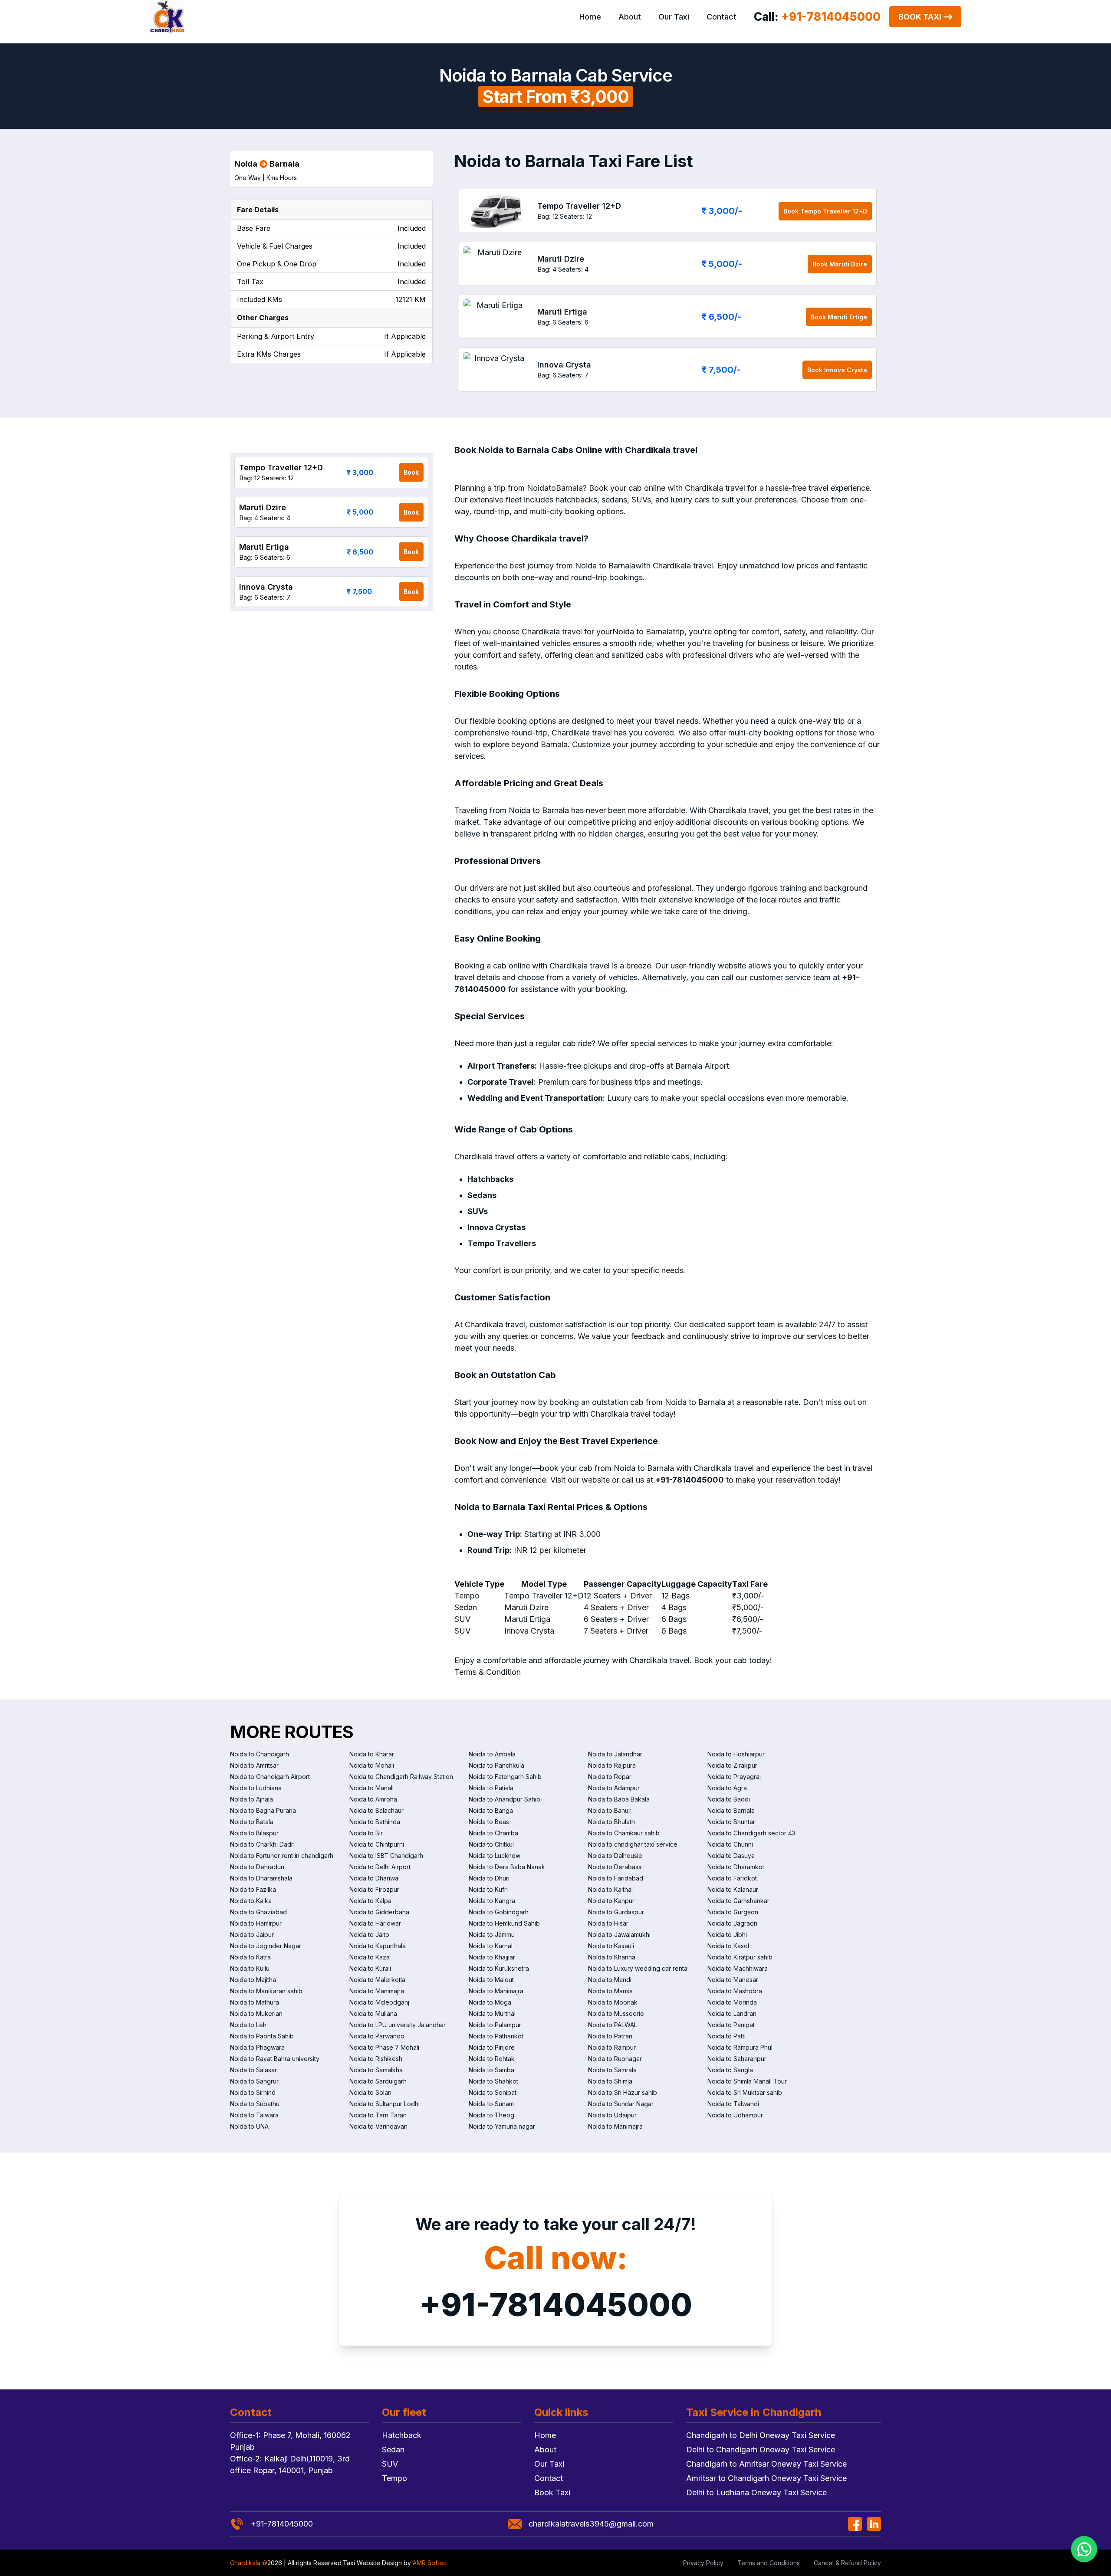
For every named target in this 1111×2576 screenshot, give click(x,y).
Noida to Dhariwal (375, 1878)
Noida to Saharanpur (737, 2059)
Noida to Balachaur (376, 1810)
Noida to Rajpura (612, 1765)
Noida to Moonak (613, 2002)
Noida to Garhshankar (738, 1901)
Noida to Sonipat (493, 2092)
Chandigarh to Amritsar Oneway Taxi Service (766, 2464)
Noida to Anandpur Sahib (505, 1799)
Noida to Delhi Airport (380, 1867)
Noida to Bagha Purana (263, 1810)
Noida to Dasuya (731, 1856)
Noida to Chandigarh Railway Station (401, 1777)
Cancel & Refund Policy (847, 2563)
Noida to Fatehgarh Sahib (505, 1777)
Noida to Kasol (728, 1946)
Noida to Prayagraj (734, 1777)
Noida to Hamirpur (256, 1923)
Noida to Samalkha (376, 2070)
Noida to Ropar (610, 1777)
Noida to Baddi (729, 1799)
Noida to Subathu (255, 2104)
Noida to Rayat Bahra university (275, 2059)
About (630, 17)
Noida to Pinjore (492, 2047)
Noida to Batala (252, 1822)
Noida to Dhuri (489, 1878)
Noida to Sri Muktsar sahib (745, 2092)
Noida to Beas (489, 1822)
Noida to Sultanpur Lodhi (385, 2104)
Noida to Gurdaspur (616, 1912)
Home (590, 17)
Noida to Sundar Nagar (621, 2104)
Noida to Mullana (373, 2013)
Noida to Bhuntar (731, 1822)
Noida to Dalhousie (615, 1856)
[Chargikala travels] (167, 17)
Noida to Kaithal (610, 1889)
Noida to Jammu (492, 1934)
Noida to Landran (732, 2013)
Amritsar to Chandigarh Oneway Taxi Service (766, 2478)
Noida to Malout (491, 1980)
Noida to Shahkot (493, 2081)
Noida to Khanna (612, 1957)
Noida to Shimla (610, 2081)
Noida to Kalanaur (733, 1889)
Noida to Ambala (492, 1754)
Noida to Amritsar (254, 1765)
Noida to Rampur (612, 2047)
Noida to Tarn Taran (378, 2115)
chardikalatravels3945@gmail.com (591, 2524)
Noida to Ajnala (251, 1799)
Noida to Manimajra (377, 1991)
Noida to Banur (609, 1810)
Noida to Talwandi (733, 2104)
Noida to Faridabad (616, 1878)
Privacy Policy (703, 2563)
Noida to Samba (491, 2070)
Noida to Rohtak (492, 2059)
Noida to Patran (610, 2036)
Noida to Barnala (731, 1810)
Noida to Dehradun (257, 1867)
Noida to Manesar (733, 1980)
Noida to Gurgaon (733, 1912)
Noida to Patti (726, 2036)
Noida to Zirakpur (732, 1765)
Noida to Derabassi (615, 1867)
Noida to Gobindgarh (499, 1912)
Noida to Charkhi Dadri (262, 1844)
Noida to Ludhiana (256, 1788)
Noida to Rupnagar (615, 2059)
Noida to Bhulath (611, 1822)
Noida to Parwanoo (377, 2036)
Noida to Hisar (608, 1923)
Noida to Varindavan (378, 2126)
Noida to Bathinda (375, 1822)
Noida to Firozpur (374, 1889)
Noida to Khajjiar (492, 1957)
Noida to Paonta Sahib (262, 2036)
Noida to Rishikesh (376, 2059)
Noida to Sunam (491, 2104)
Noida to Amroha (373, 1799)
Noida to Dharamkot (736, 1867)
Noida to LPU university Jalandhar (398, 2025)
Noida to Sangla (730, 2070)
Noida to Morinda (732, 2002)
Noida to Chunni (730, 1844)
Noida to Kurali (370, 1968)
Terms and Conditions (769, 2563)
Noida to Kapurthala (378, 1946)
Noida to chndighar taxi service (633, 1844)
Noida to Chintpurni (377, 1844)
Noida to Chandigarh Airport (270, 1777)
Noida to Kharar (372, 1754)
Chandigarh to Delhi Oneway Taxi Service (761, 2435)
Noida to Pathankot (496, 2036)
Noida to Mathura (255, 2002)
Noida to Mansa (610, 1991)
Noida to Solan (370, 2092)
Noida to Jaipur (252, 1934)
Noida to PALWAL (613, 2025)
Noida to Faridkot (732, 1878)
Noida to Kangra (492, 1901)
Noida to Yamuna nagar (502, 2126)
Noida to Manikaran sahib (266, 1991)
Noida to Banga (491, 1810)
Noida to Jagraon (732, 1923)
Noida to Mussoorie (616, 2013)
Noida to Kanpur (611, 1901)
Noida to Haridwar (375, 1923)
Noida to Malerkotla (377, 1980)
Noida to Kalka (251, 1901)
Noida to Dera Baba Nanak (507, 1867)
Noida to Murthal (492, 2013)
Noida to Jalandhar (615, 1754)
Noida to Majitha (253, 1980)
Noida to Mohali (372, 1765)
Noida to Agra (727, 1788)
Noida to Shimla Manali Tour (747, 2081)
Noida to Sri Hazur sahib (623, 2092)
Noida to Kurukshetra (499, 1968)
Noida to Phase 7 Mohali (384, 2047)
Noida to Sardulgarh (378, 2081)
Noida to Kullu (250, 1968)
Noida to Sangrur (254, 2081)
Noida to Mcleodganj (379, 2002)
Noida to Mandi (610, 1980)
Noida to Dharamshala (261, 1878)
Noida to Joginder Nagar (266, 1946)
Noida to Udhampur (735, 2115)
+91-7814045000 (556, 2305)
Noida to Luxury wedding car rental (638, 1968)
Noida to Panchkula (496, 1765)
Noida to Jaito (369, 1934)
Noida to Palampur (495, 2025)
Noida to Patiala (491, 1788)
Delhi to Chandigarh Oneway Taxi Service (761, 2450)
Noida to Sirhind (253, 2092)
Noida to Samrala (612, 2070)
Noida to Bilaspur (254, 1833)
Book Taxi (920, 17)
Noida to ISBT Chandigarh (386, 1856)
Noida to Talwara (254, 2115)
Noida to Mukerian (256, 2013)
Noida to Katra (250, 1957)
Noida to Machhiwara (738, 1968)
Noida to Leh (248, 2025)
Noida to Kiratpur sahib (740, 1957)
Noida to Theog (491, 2115)
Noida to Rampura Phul (740, 2047)
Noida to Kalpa (370, 1901)
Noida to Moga (490, 2002)
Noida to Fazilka (253, 1889)
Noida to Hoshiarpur (736, 1754)
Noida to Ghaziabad (258, 1912)
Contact (721, 17)
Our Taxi (674, 17)
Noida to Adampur (614, 1788)
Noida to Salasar (253, 2070)
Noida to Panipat (731, 2025)
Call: (817, 17)
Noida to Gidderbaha (379, 1912)
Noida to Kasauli (611, 1946)
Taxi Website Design (372, 2563)
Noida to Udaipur (612, 2115)
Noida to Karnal (491, 1946)
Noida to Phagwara (257, 2047)
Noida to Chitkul (491, 1844)
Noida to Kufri (488, 1889)
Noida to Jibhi (727, 1934)
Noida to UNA (249, 2126)
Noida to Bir (366, 1833)
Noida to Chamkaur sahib (624, 1833)
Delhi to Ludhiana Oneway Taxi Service (756, 2492)
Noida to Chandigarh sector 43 (751, 1833)
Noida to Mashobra (735, 1991)
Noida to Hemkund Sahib (504, 1923)
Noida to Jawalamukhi (619, 1934)
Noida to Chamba (493, 1833)
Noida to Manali (371, 1788)
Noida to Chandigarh (260, 1754)
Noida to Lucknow (495, 1856)
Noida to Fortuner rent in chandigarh (282, 1856)
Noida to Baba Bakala (619, 1799)
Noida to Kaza (370, 1957)
